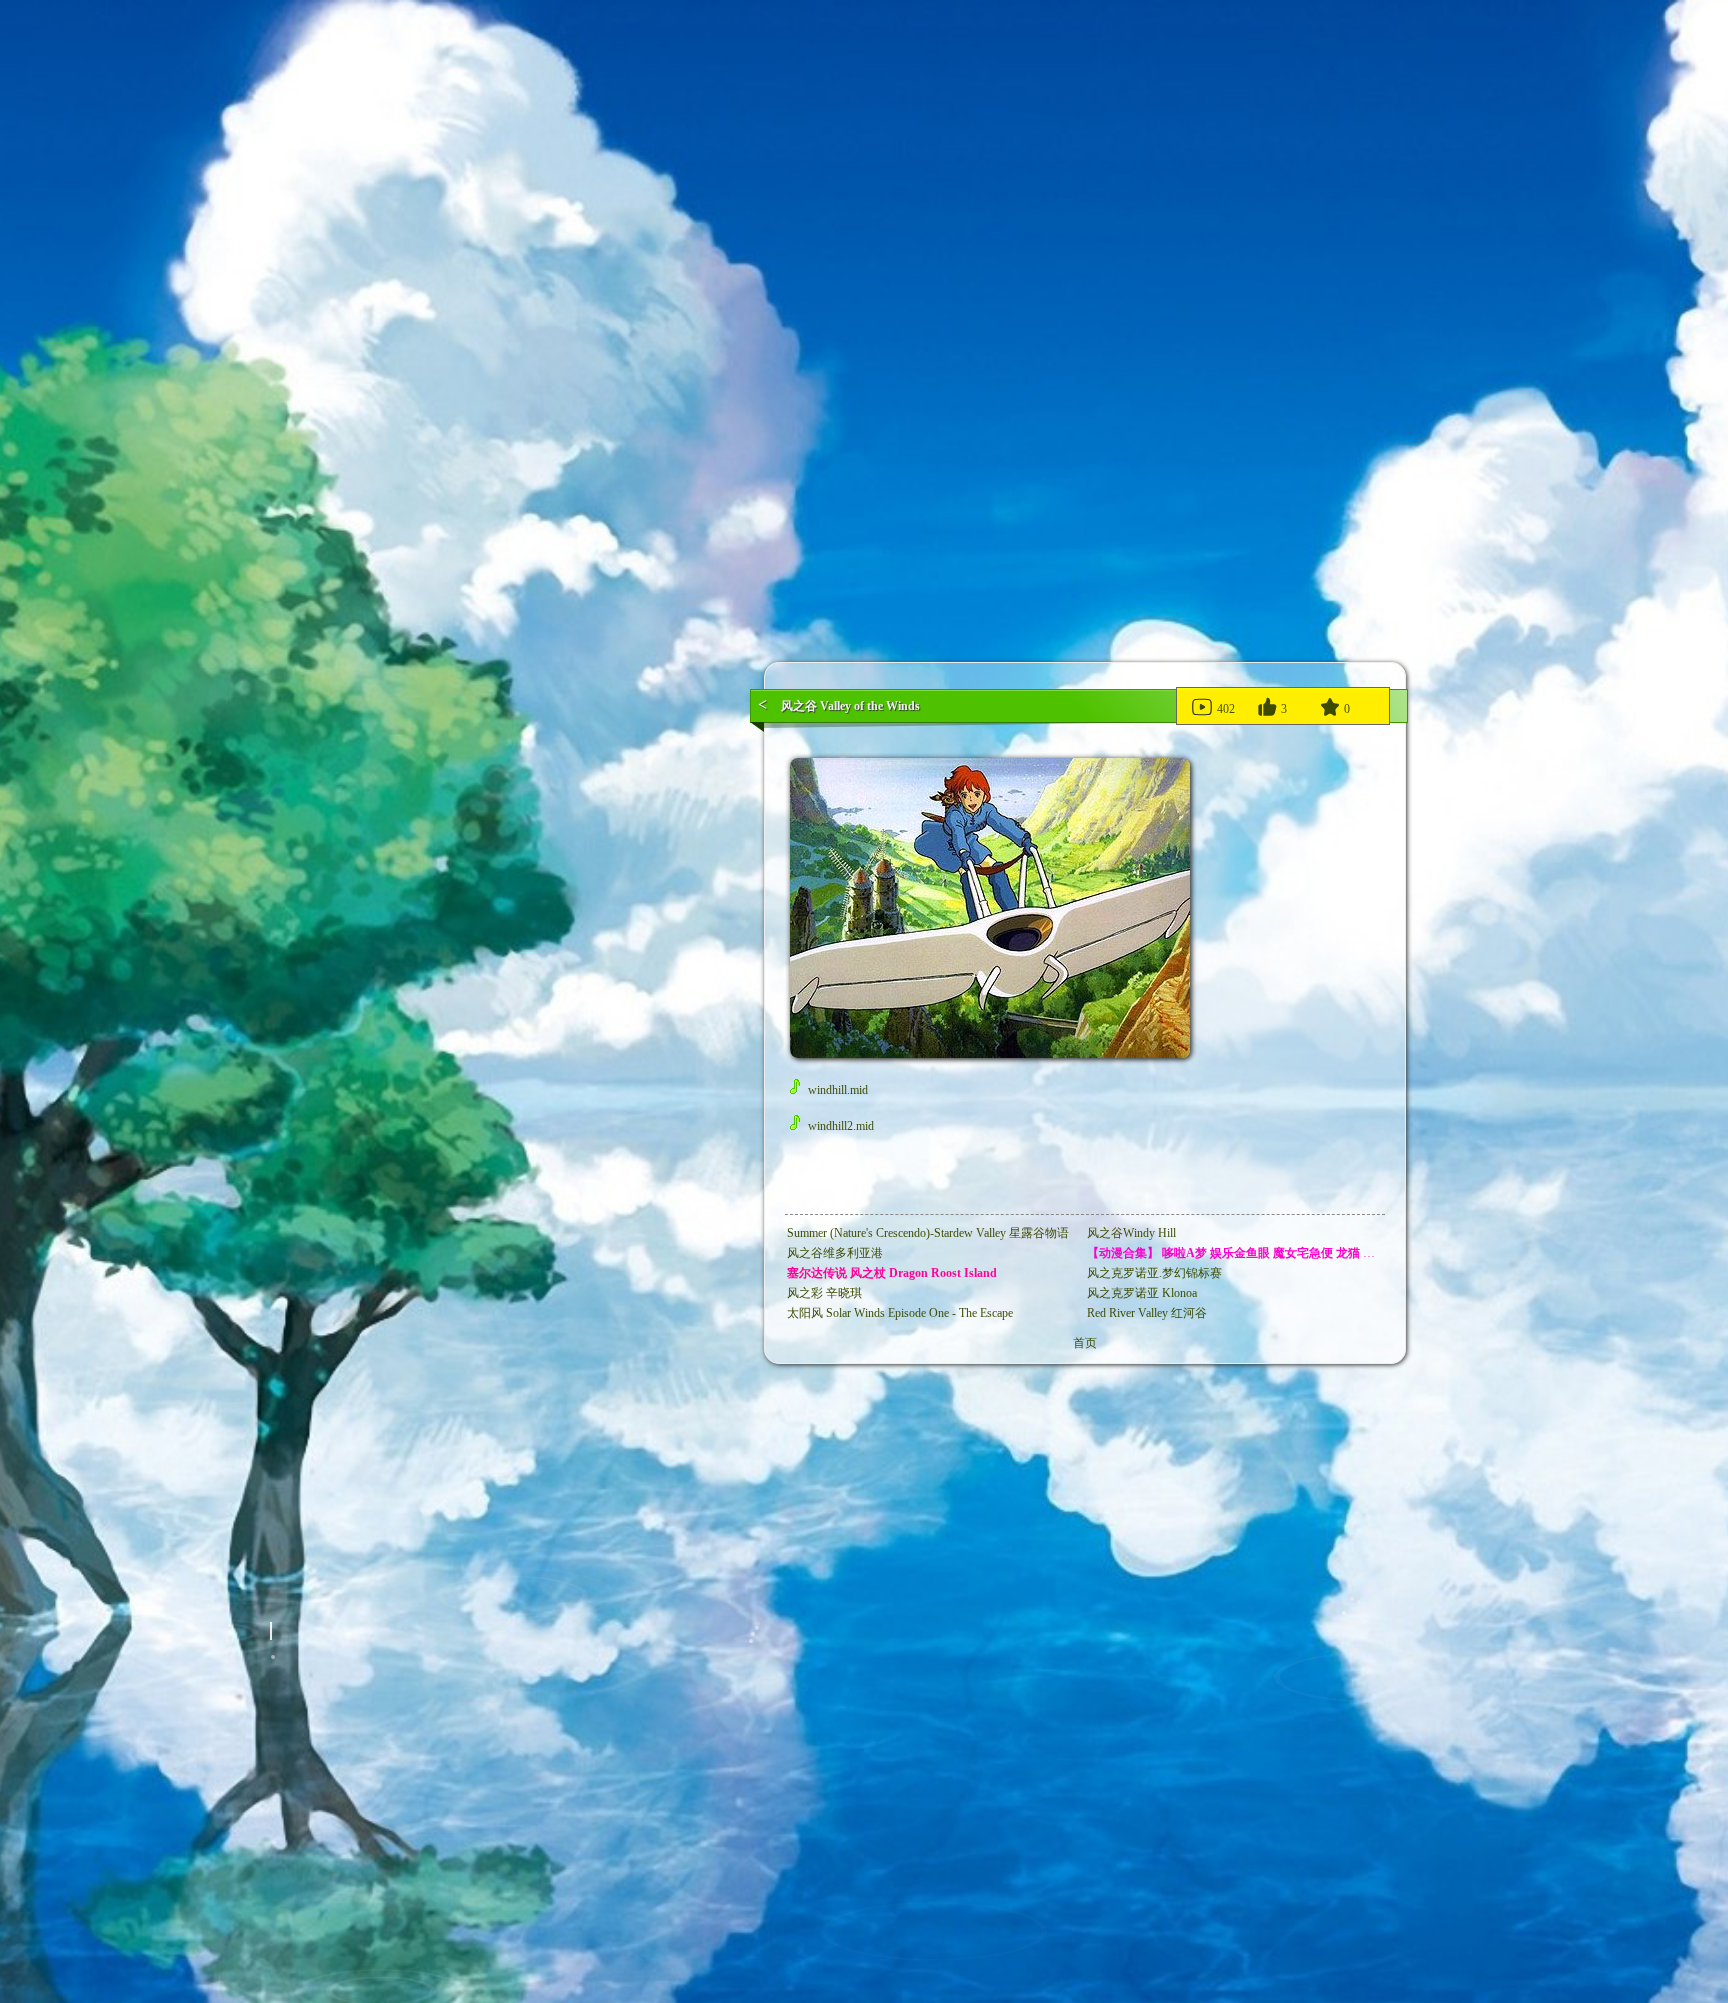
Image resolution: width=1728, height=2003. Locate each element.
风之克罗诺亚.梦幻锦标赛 (1154, 1273)
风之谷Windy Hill (1131, 1233)
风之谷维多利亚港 (835, 1253)
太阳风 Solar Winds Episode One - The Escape (900, 1313)
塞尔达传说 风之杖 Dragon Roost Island (892, 1273)
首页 (1085, 1343)
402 (1224, 709)
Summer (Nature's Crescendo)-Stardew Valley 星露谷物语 (928, 1233)
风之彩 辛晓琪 (824, 1293)
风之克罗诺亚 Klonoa (1142, 1293)
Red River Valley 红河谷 (1147, 1313)
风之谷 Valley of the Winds (850, 706)
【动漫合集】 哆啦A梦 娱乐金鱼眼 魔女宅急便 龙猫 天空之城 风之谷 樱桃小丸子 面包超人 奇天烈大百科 (1363, 1253)
